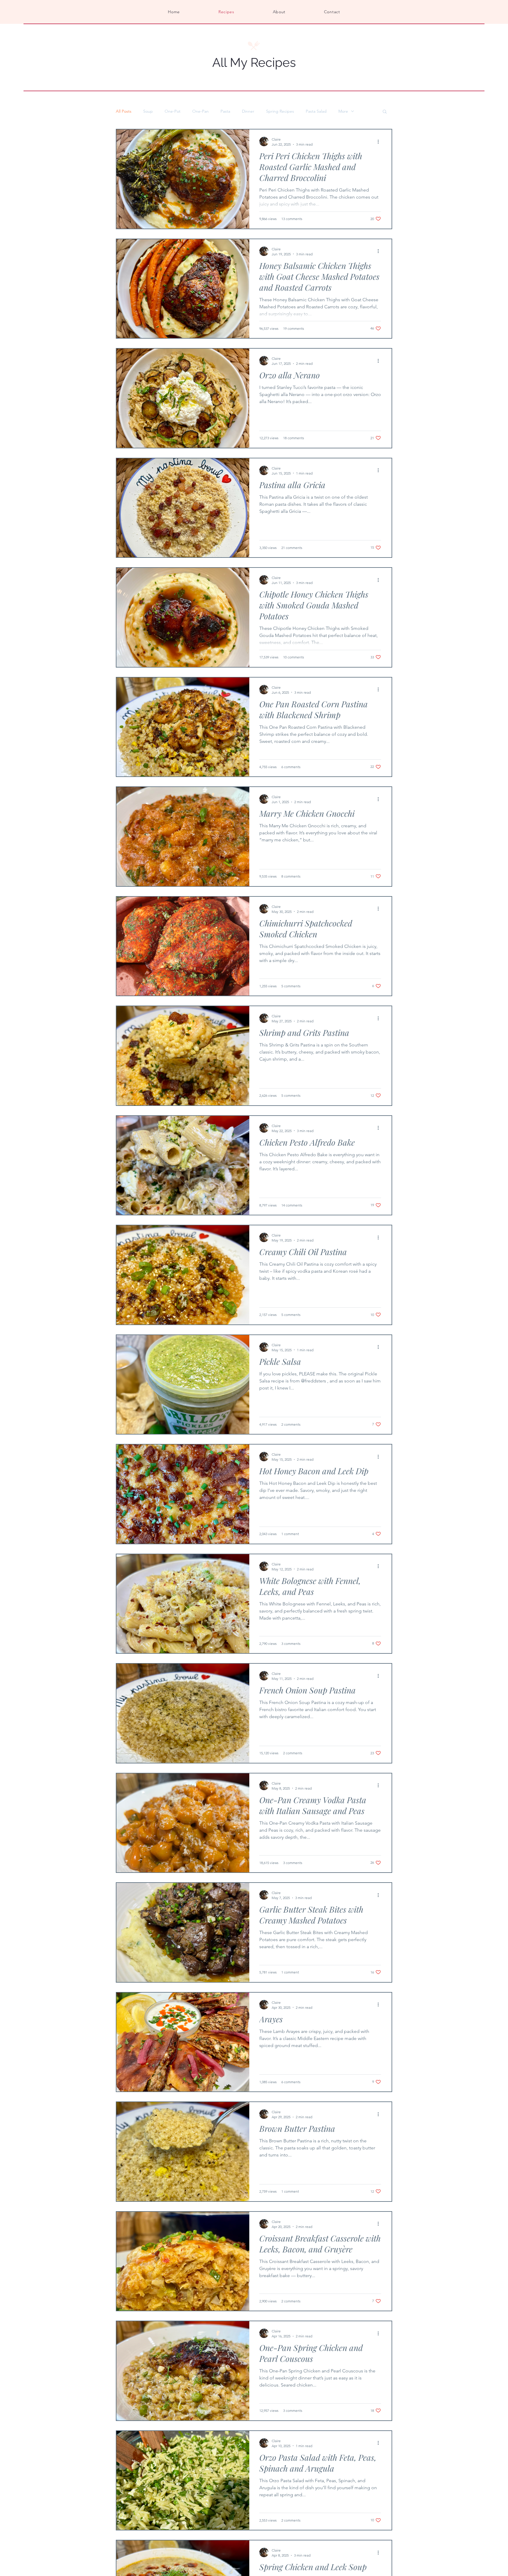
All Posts (124, 111)
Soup (148, 111)
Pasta (225, 111)
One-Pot (173, 111)
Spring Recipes (280, 111)
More (343, 111)
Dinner (248, 111)
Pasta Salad (316, 111)
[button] (385, 112)
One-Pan (200, 111)
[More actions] (380, 142)
